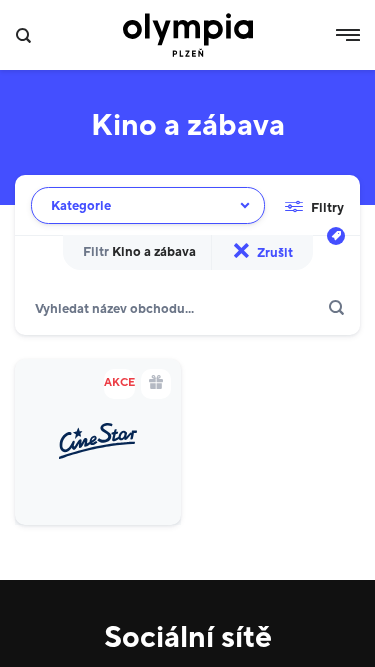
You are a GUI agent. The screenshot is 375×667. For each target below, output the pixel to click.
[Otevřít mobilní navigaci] (348, 35)
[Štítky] (336, 236)
